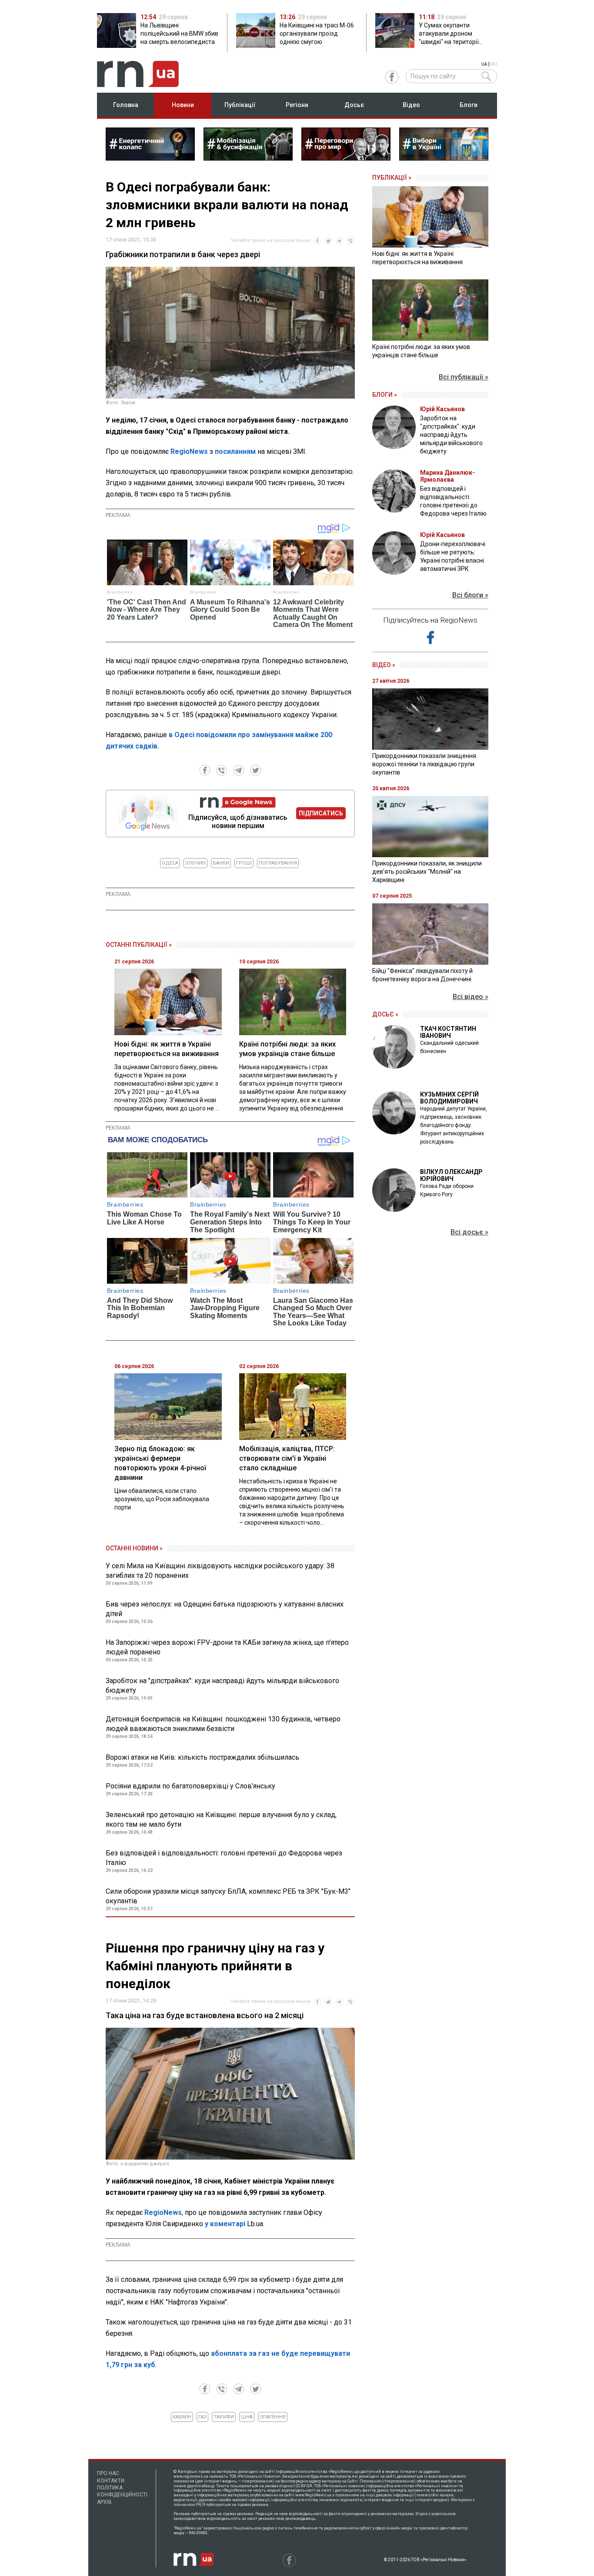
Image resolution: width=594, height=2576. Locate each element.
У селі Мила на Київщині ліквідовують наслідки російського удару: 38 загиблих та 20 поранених (220, 1571)
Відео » (384, 665)
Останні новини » (134, 1548)
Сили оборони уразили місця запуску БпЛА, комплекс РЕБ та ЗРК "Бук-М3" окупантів (228, 1896)
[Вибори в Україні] (444, 158)
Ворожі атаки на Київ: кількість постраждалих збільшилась (202, 1757)
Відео (411, 105)
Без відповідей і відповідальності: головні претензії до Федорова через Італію (224, 1858)
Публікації (240, 105)
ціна (247, 2417)
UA (484, 64)
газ (202, 2417)
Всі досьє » (469, 1232)
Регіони (297, 105)
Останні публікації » (139, 945)
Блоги (469, 105)
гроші (244, 863)
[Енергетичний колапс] (150, 158)
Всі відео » (471, 997)
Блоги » (385, 395)
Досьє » (385, 1014)
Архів (104, 2502)
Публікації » (392, 178)
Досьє (354, 105)
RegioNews (189, 451)
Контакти (111, 2481)
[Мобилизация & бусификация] (248, 158)
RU (494, 64)
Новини (183, 105)
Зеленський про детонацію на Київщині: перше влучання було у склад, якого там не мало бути (221, 1820)
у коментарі (225, 2224)
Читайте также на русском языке (270, 240)
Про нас (108, 2473)
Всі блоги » (470, 595)
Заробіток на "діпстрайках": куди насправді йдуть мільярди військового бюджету (222, 1685)
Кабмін (182, 2417)
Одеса (170, 863)
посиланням (236, 451)
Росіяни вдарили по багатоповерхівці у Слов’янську (190, 1786)
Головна (126, 105)
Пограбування (278, 863)
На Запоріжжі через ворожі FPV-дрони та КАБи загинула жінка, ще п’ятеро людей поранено (227, 1647)
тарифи (224, 2417)
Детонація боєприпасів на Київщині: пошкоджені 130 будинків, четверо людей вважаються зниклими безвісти (223, 1724)
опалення (273, 2417)
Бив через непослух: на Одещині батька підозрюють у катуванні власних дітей (225, 1609)
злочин (195, 863)
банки (221, 863)
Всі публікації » (464, 377)
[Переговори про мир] (346, 158)
